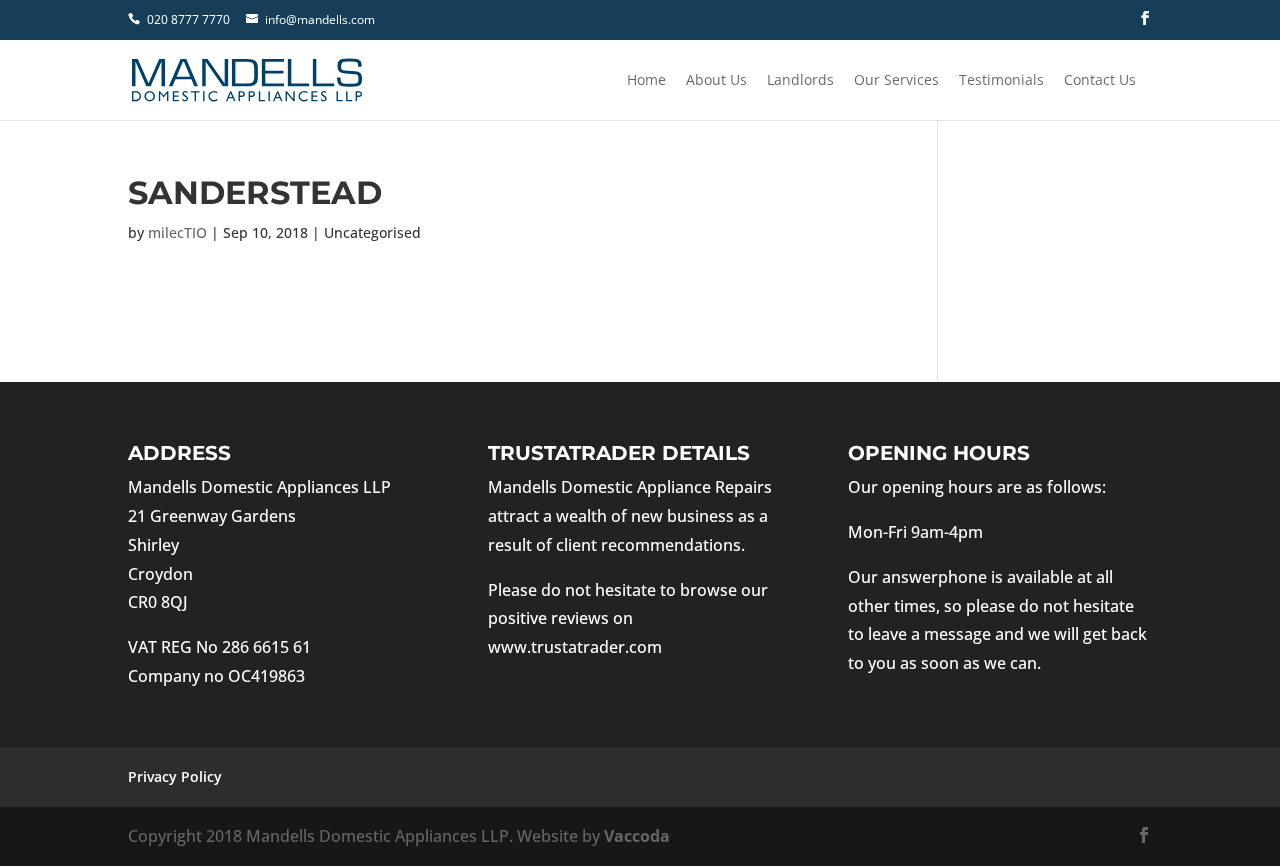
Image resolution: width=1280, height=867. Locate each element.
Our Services (896, 81)
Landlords (800, 81)
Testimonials (1001, 81)
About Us (716, 81)
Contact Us (1100, 81)
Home (646, 81)
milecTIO (177, 232)
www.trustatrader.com (575, 647)
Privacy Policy (175, 776)
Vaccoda (637, 836)
